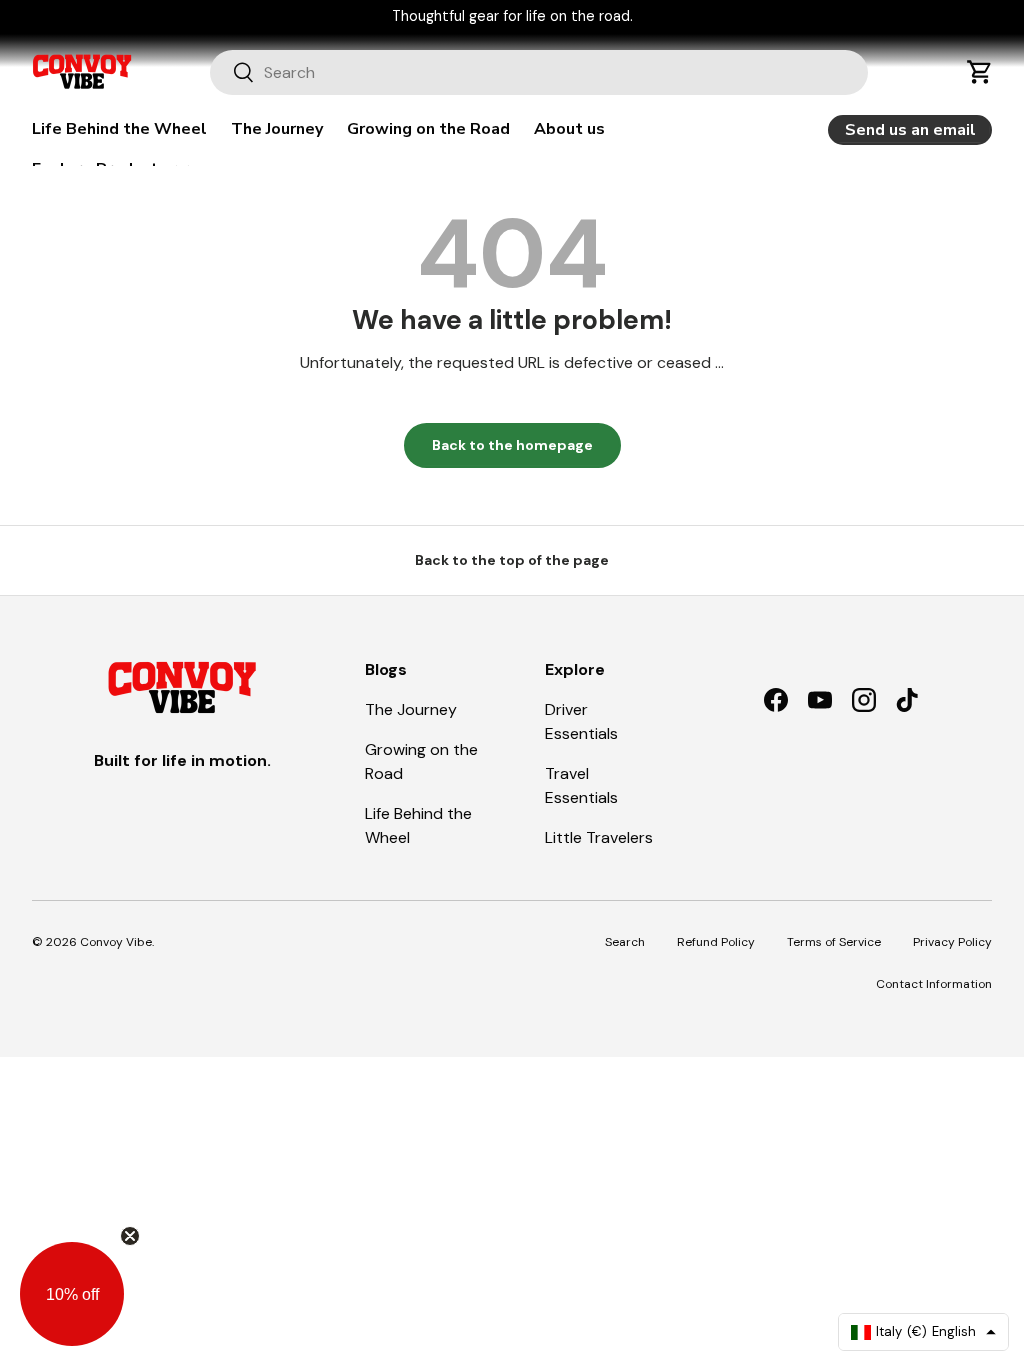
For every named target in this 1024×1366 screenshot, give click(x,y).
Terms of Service (834, 942)
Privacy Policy (952, 942)
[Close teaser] (130, 1236)
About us (569, 129)
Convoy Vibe (116, 942)
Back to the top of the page (512, 560)
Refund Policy (716, 942)
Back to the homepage (512, 445)
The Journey (277, 129)
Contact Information (934, 984)
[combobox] (539, 72)
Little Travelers (599, 837)
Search (625, 942)
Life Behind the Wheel (119, 129)
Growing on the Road (428, 129)
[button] (980, 72)
